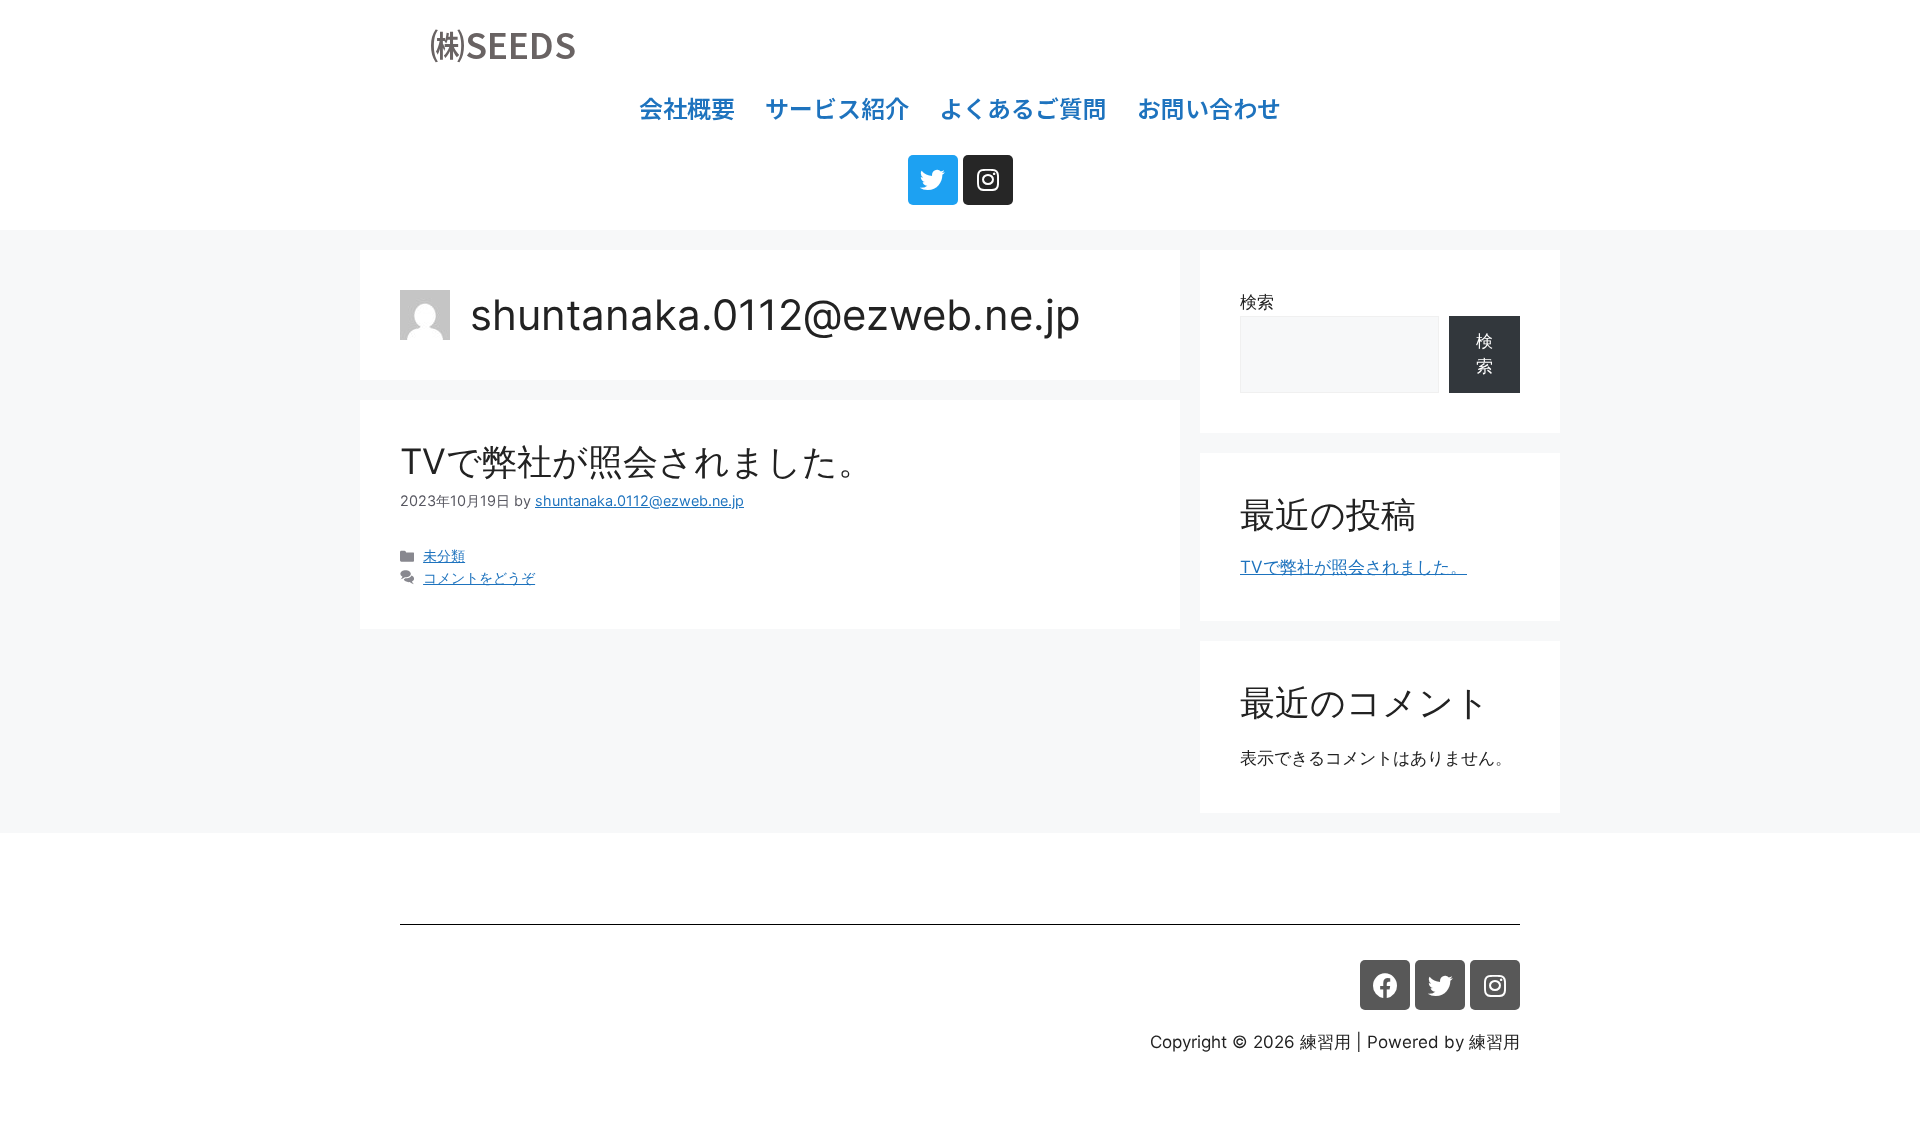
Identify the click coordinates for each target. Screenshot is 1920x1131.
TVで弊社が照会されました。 (636, 461)
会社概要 (687, 107)
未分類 (444, 555)
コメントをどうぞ (479, 577)
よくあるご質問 (1023, 107)
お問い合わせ (1209, 107)
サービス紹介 (837, 107)
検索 (1257, 302)
